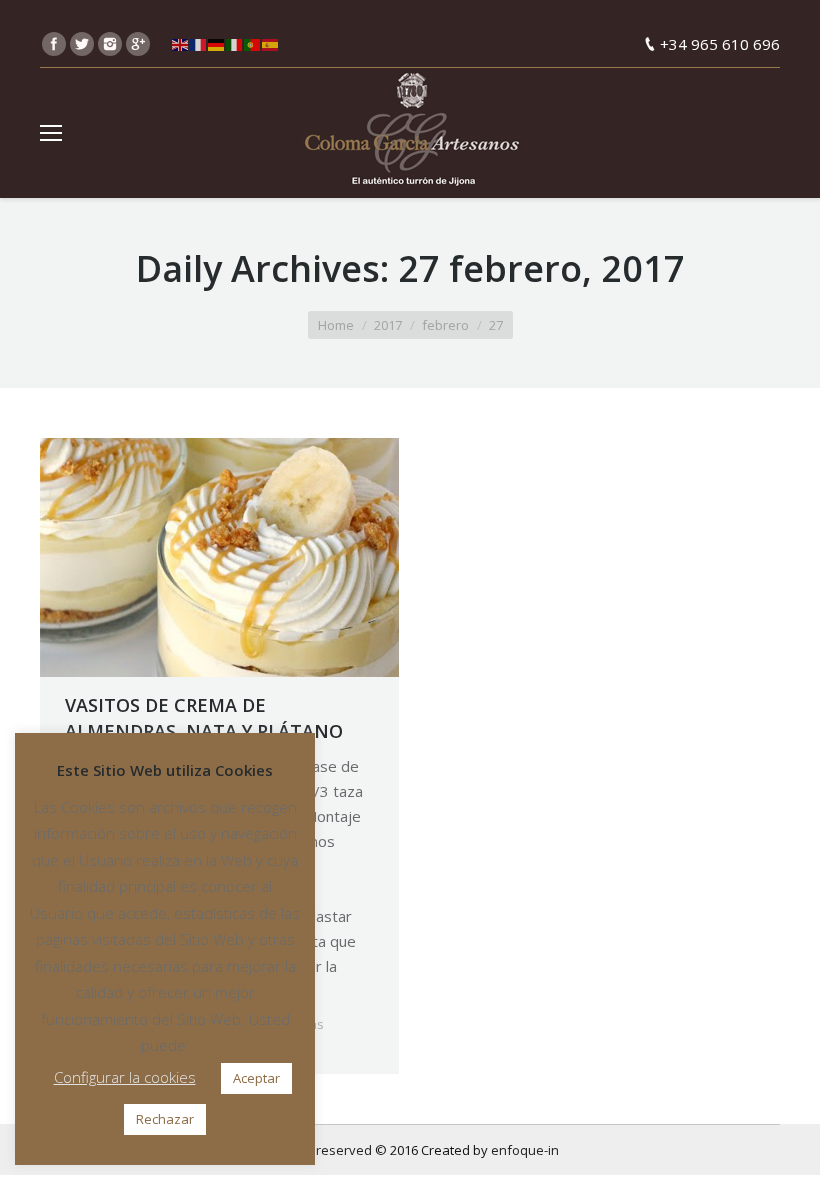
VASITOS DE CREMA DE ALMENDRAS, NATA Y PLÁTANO (204, 718)
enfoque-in (525, 1150)
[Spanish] (271, 44)
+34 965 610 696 (720, 44)
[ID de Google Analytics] (138, 44)
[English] (181, 44)
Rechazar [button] (165, 1119)
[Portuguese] (253, 44)
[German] (217, 44)
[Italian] (235, 44)
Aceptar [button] (256, 1078)
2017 (388, 325)
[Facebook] (54, 44)
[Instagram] (110, 44)
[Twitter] (82, 44)
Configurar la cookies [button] (125, 1077)
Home (336, 325)
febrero (445, 325)
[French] (199, 44)
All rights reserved (317, 1150)
